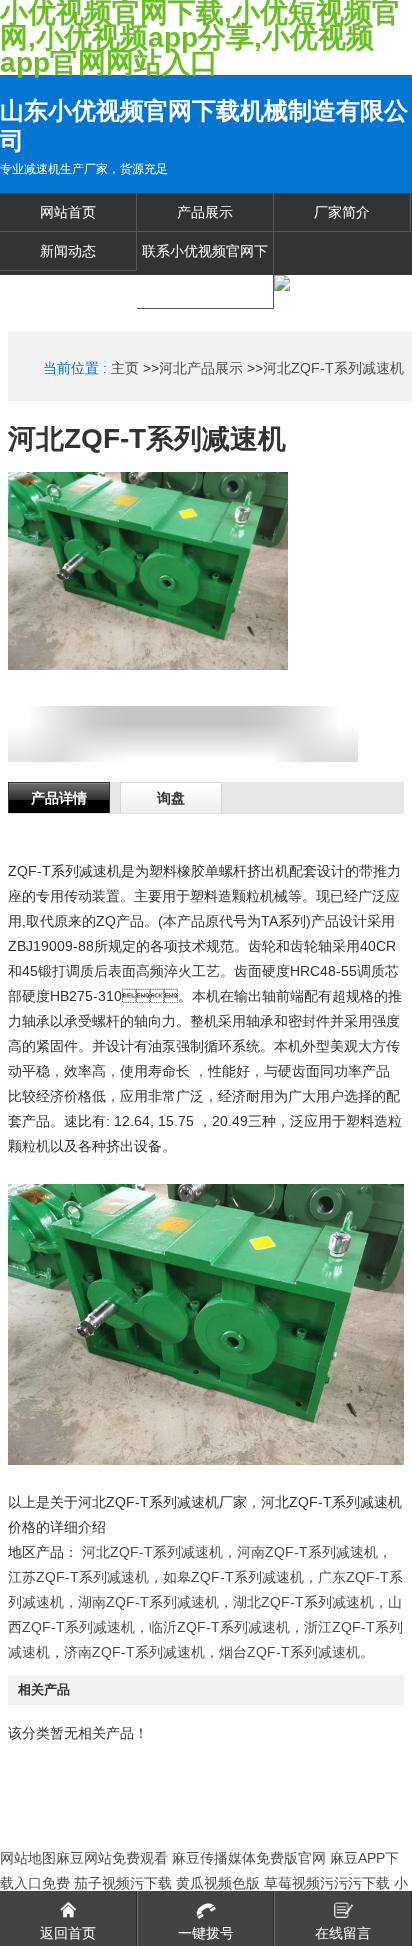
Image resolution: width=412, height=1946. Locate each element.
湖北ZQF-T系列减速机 (303, 1602)
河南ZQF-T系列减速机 (307, 1552)
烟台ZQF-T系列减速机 (289, 1652)
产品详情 (59, 798)
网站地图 (28, 1858)
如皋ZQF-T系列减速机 (233, 1577)
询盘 (171, 798)
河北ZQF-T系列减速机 (333, 368)
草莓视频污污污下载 (327, 1883)
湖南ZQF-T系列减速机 (148, 1602)
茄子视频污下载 (123, 1883)
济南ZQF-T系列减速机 (134, 1652)
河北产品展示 (201, 368)
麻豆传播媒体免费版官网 (249, 1858)
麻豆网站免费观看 (112, 1858)
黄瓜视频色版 (218, 1883)
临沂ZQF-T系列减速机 (219, 1627)
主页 (125, 368)
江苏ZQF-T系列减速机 (78, 1577)
